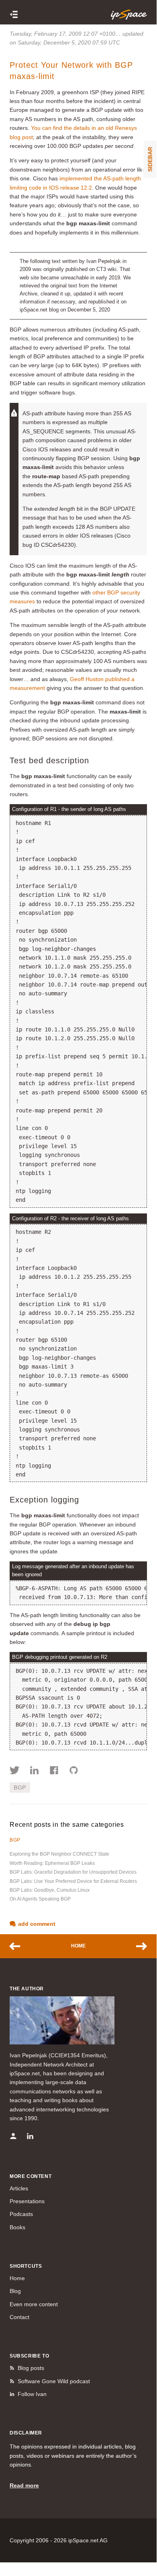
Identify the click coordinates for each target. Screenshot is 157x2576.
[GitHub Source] (74, 1771)
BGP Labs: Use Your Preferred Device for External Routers (73, 1881)
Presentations (27, 2201)
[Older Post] (138, 1946)
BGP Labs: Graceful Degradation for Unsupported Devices (73, 1872)
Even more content (34, 2304)
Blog (15, 2291)
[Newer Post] (19, 1946)
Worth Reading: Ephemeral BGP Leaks (52, 1863)
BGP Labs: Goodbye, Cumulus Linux (50, 1890)
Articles (19, 2188)
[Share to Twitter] (15, 1771)
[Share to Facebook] (54, 1771)
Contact (19, 2317)
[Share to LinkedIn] (34, 1771)
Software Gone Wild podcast (54, 2381)
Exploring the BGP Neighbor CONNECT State (59, 1854)
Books (17, 2227)
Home (78, 1946)
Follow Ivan (32, 2394)
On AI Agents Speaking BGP (40, 1899)
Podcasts (21, 2214)
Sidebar (150, 159)
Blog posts (31, 2368)
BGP (20, 1787)
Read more (24, 2485)
